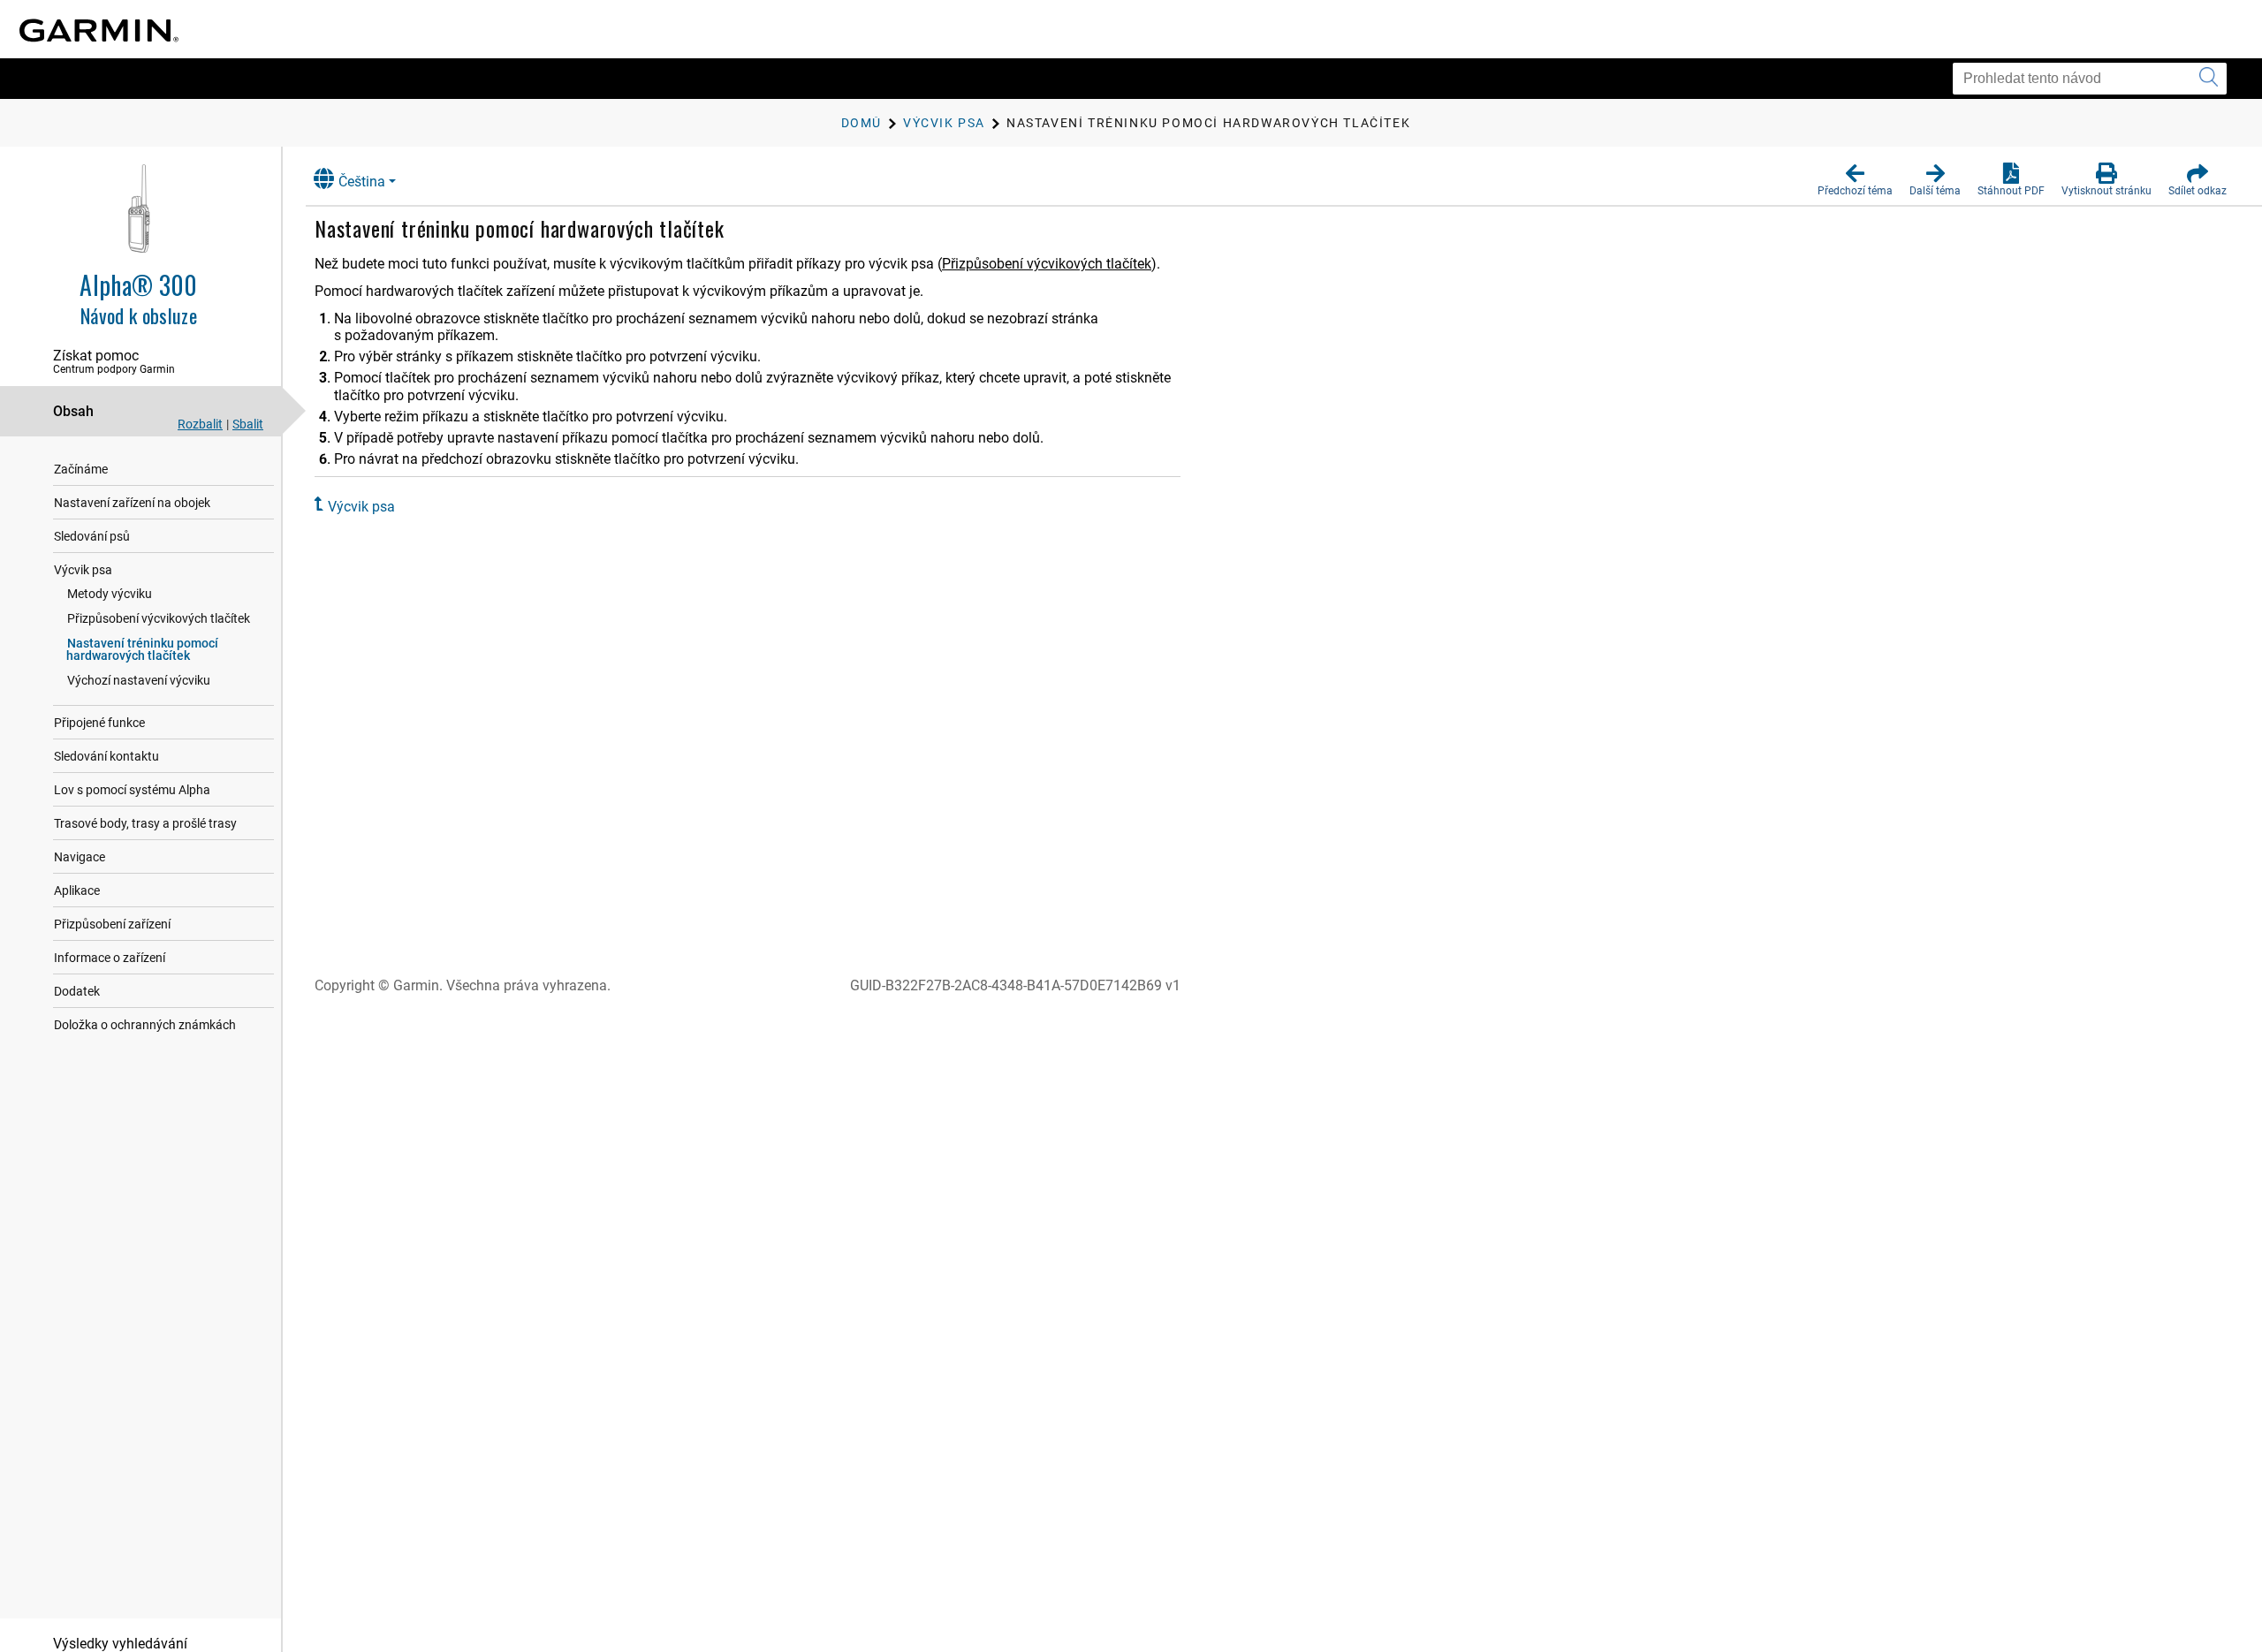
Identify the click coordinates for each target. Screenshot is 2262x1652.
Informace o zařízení (110, 958)
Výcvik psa (83, 570)
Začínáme (81, 469)
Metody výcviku (110, 594)
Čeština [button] (362, 182)
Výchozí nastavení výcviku (139, 680)
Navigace (80, 857)
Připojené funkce (99, 723)
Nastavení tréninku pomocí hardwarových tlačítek (142, 649)
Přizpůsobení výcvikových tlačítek (159, 618)
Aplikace (77, 890)
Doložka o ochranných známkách (145, 1025)
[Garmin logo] (99, 30)
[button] (1855, 180)
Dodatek (77, 991)
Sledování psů (92, 536)
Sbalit (248, 424)
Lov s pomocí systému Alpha (132, 790)
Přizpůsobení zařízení (112, 924)
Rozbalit (200, 424)
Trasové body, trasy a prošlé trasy (145, 823)
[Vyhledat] (2209, 79)
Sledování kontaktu (106, 756)
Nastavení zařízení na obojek (132, 503)
